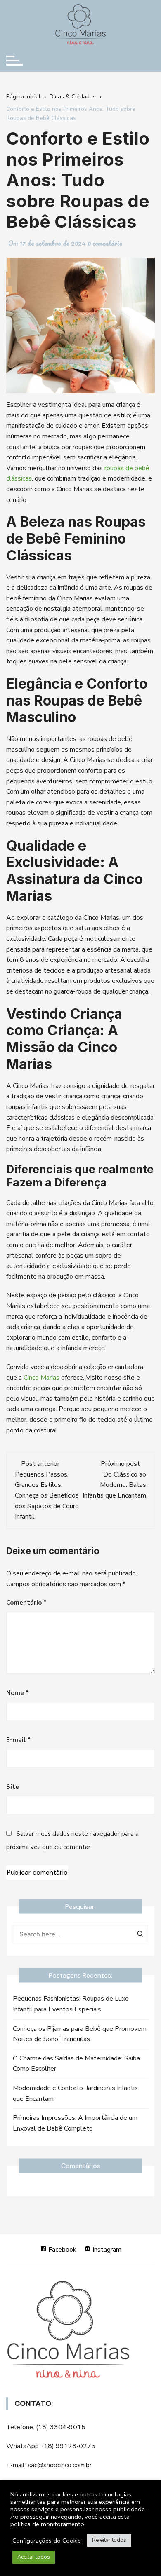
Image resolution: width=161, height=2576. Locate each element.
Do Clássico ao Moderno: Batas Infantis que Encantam (114, 1485)
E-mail (18, 1740)
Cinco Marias (41, 1378)
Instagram (106, 2250)
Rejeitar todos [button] (109, 2540)
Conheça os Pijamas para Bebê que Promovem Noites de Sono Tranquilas (80, 2034)
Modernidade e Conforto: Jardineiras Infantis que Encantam (75, 2093)
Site (13, 1787)
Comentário (26, 1603)
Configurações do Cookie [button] (47, 2541)
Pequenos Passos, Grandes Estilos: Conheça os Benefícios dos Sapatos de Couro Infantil (47, 1495)
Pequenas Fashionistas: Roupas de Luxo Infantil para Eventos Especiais (71, 2004)
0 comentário (105, 243)
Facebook (62, 2250)
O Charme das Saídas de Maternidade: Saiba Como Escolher (76, 2064)
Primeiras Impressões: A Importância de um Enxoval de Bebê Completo (75, 2123)
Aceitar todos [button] (34, 2557)
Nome (18, 1693)
